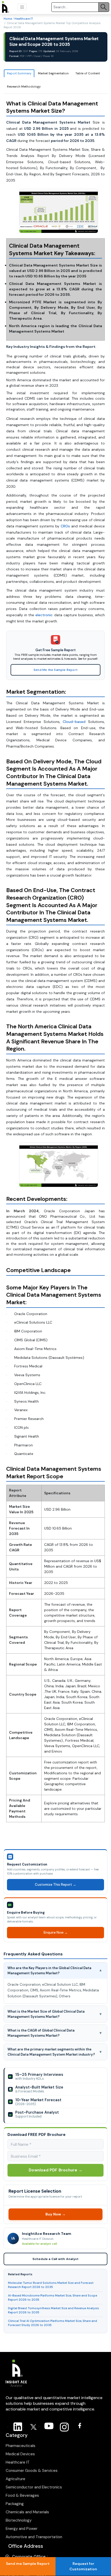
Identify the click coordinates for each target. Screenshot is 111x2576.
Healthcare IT (24, 19)
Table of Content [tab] (88, 73)
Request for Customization (83, 2566)
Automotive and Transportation (34, 2537)
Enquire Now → (56, 1932)
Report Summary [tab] (19, 73)
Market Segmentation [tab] (53, 73)
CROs (65, 526)
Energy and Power (22, 2529)
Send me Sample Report (28, 2564)
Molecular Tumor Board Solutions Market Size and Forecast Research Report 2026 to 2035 (51, 2285)
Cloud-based (74, 722)
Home (8, 19)
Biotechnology (19, 2520)
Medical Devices (20, 2454)
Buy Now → (56, 2214)
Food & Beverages (22, 2495)
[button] (22, 7)
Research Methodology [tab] (24, 87)
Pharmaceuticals (21, 2446)
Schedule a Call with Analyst (56, 2259)
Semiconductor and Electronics (34, 2487)
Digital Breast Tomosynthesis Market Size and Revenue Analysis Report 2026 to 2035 (53, 2310)
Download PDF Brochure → (55, 2170)
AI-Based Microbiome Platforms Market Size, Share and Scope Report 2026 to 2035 (53, 2298)
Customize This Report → (55, 1885)
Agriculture (15, 2479)
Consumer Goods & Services (32, 2471)
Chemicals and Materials (27, 2512)
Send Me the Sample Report (55, 670)
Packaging (15, 2504)
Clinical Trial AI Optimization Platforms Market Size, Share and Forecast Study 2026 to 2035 (53, 2323)
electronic (44, 615)
